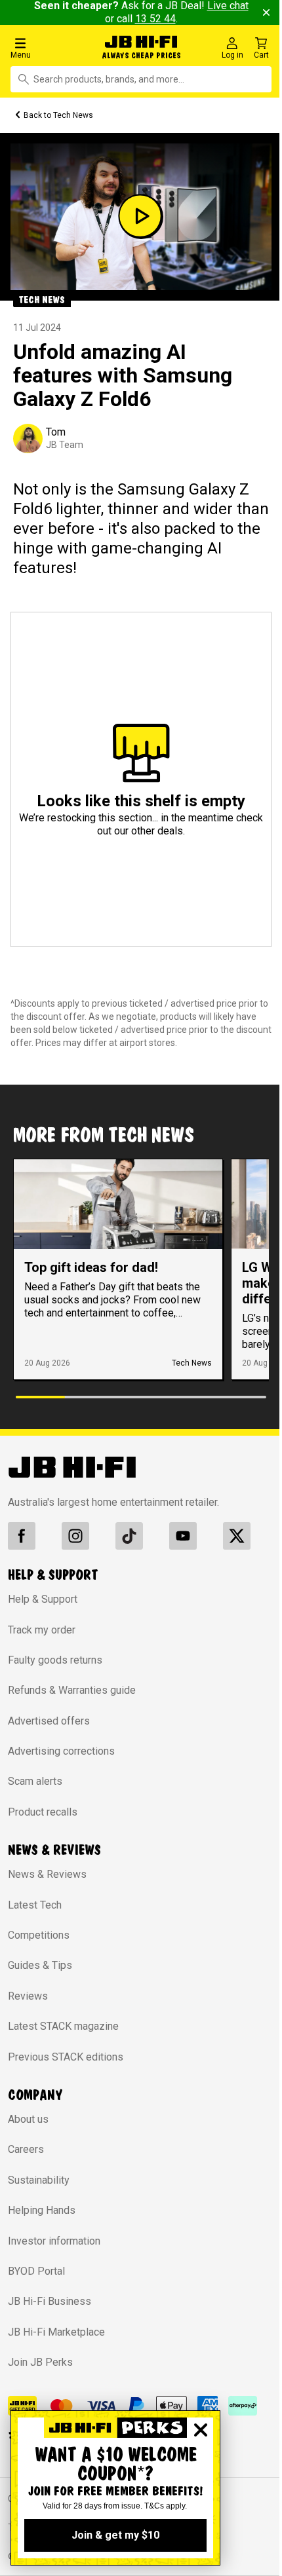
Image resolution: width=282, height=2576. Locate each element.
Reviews (28, 1996)
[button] (48, 47)
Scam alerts (35, 1781)
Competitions (39, 1935)
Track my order (42, 1630)
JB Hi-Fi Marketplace (56, 2332)
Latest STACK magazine (63, 2026)
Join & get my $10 (115, 2535)
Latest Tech (35, 1905)
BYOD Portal (36, 2271)
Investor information (54, 2241)
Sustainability (39, 2180)
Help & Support (43, 1599)
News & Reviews (47, 1874)
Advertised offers (49, 1721)
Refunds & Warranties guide (72, 1690)
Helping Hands (42, 2210)
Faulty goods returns (55, 1660)
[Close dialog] (201, 2430)
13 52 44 (155, 19)
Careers (26, 2149)
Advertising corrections (61, 1751)
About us (28, 2119)
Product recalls (43, 1812)
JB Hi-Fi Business (50, 2301)
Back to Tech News (58, 115)
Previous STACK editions (66, 2057)
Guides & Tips (40, 1965)
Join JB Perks (40, 2362)
